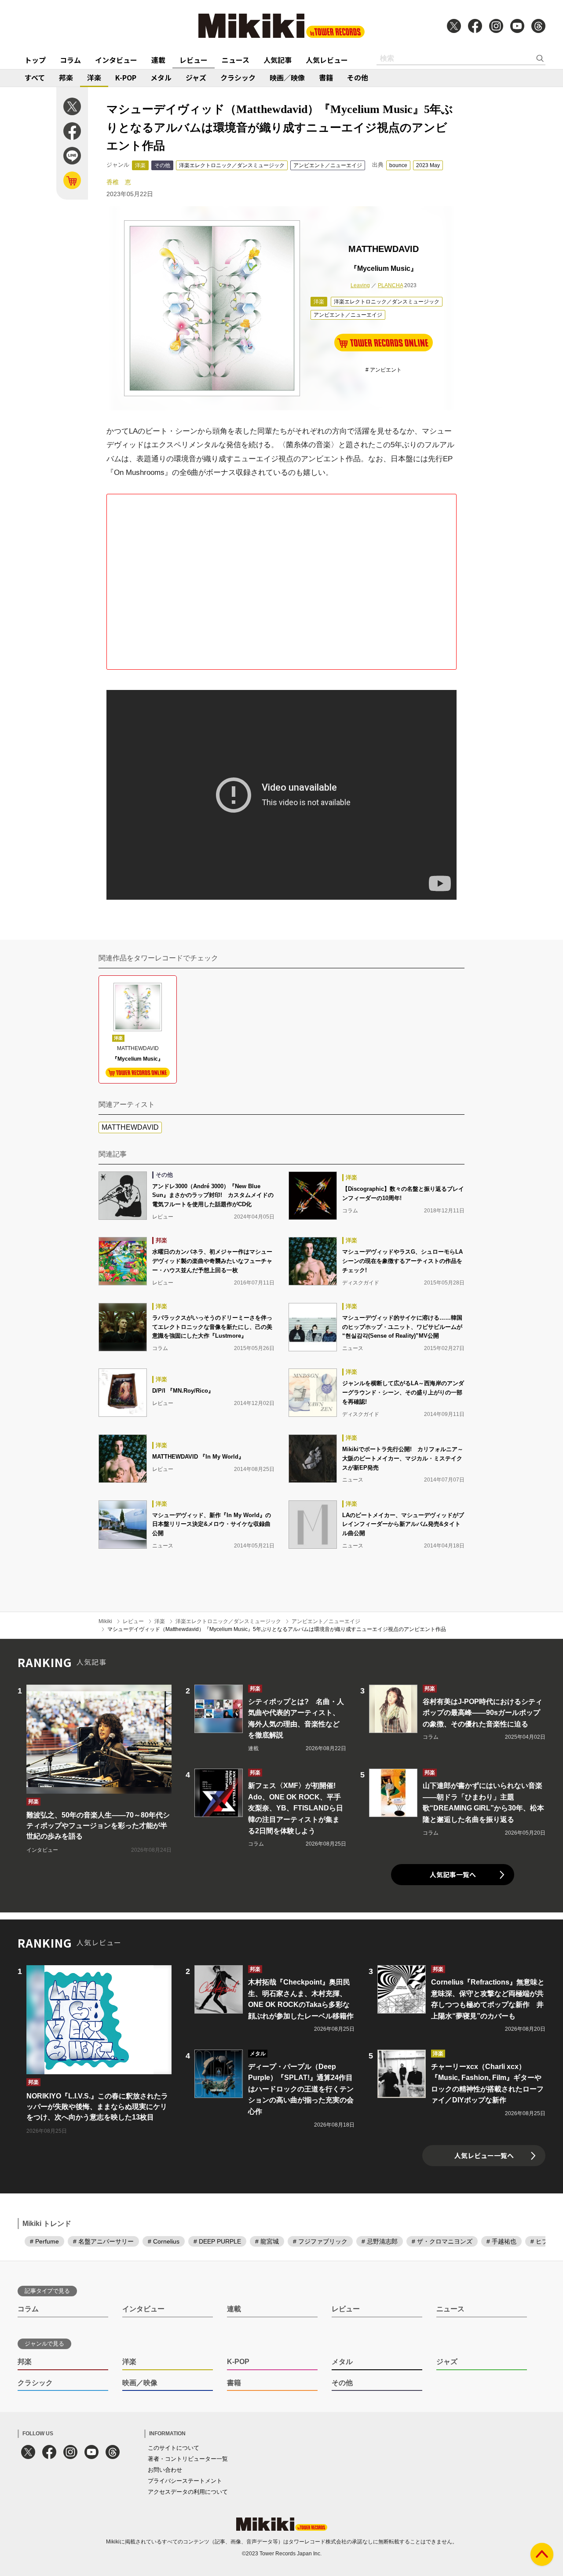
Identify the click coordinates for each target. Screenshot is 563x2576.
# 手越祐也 (501, 2241)
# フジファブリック (320, 2241)
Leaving (360, 285)
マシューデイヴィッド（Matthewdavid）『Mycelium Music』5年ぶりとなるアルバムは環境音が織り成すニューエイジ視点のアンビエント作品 (277, 1629)
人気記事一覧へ (453, 1874)
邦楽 (66, 77)
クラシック (238, 77)
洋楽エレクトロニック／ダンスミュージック (232, 165)
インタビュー (116, 60)
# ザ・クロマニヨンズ (442, 2241)
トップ (35, 60)
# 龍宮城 (267, 2241)
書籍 (326, 77)
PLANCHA (390, 285)
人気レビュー (327, 60)
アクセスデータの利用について (188, 2492)
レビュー (194, 60)
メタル (161, 77)
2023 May (428, 165)
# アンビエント (384, 370)
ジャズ (196, 77)
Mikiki (105, 1621)
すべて (35, 77)
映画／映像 (287, 77)
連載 (158, 60)
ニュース (236, 60)
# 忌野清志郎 (380, 2241)
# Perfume (44, 2241)
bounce (398, 165)
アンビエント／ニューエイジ (328, 165)
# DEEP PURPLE (217, 2241)
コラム (70, 60)
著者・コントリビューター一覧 (188, 2459)
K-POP (126, 77)
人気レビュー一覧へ (484, 2155)
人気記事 (278, 60)
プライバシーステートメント (185, 2481)
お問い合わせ (165, 2470)
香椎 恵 (119, 182)
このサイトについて (174, 2448)
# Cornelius (164, 2241)
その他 (358, 77)
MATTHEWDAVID (130, 1127)
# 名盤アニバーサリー (103, 2241)
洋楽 (94, 77)
